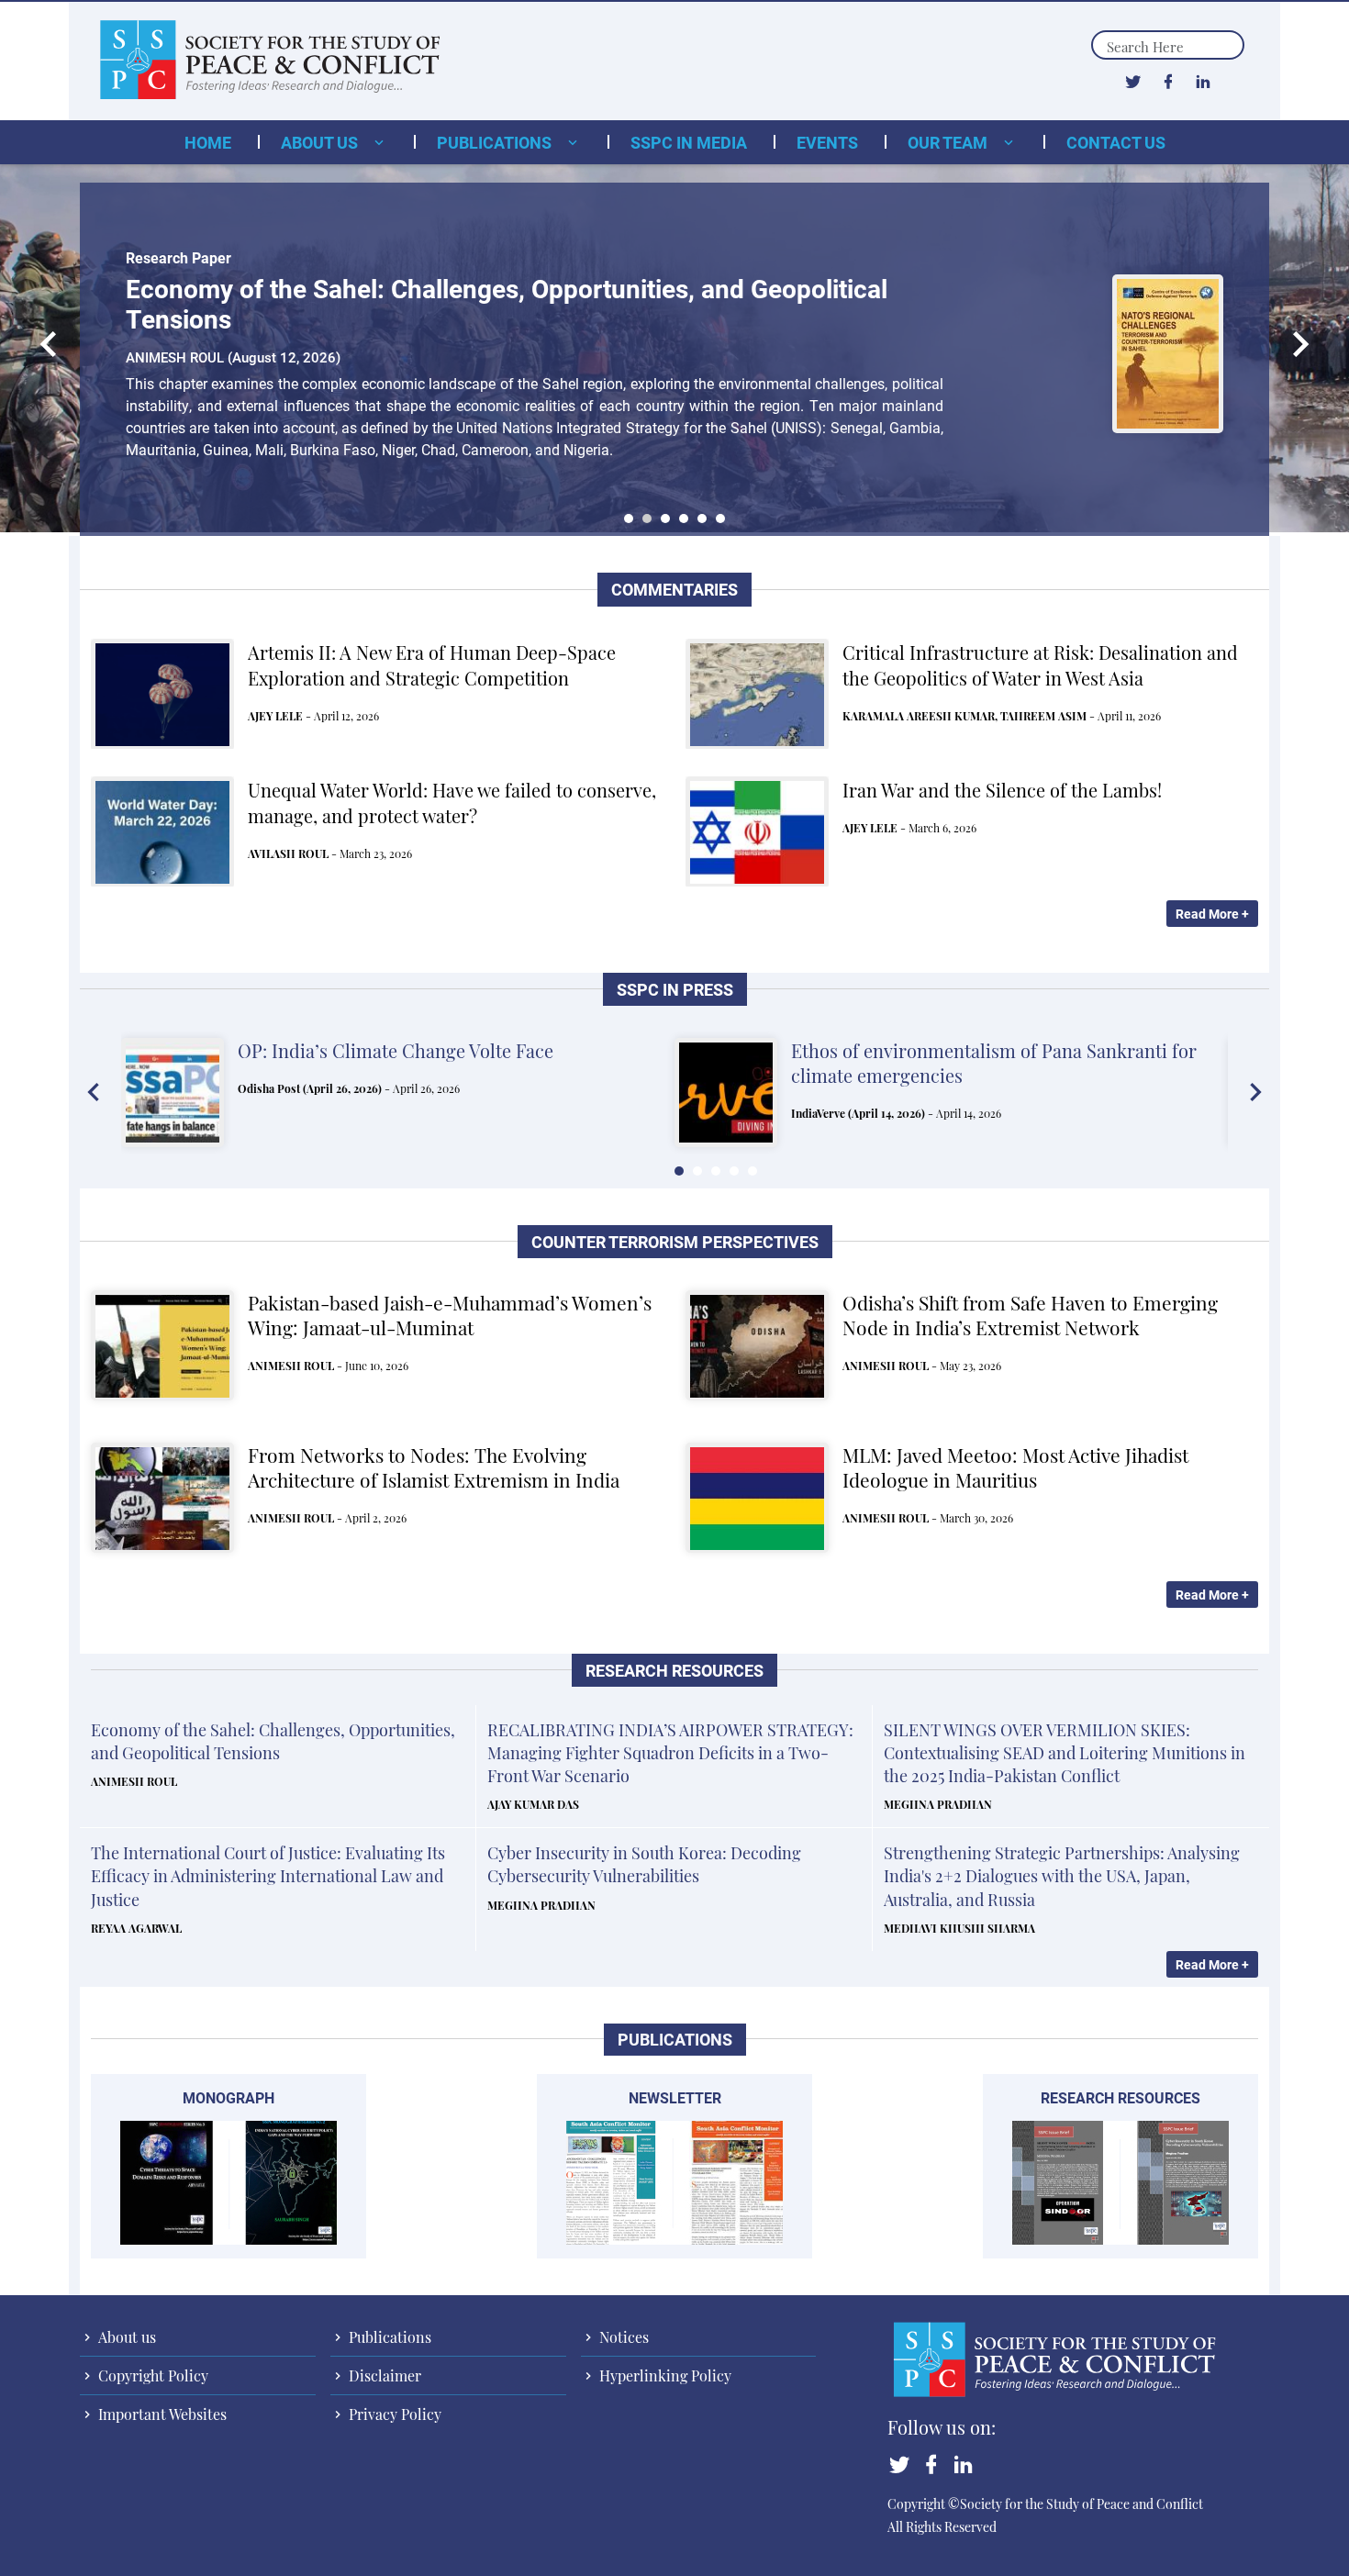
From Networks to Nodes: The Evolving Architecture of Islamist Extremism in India (434, 1467)
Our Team (949, 142)
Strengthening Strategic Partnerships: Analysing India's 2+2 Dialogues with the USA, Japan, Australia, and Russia (1062, 1876)
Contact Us (1116, 142)
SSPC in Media (689, 142)
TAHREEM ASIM (1043, 716)
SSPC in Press (675, 990)
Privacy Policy (393, 2414)
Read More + (1212, 914)
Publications (496, 142)
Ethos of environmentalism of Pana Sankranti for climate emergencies (440, 1063)
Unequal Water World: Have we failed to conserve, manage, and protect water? (452, 803)
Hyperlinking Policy (663, 2375)
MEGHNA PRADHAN (938, 1804)
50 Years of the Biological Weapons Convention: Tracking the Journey (527, 289)
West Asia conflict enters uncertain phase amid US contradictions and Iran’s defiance (998, 1063)
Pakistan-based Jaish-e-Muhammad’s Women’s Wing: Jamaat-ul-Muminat (450, 1315)
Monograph (229, 2097)
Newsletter (675, 2097)
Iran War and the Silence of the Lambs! (1002, 790)
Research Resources (674, 1671)
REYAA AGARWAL (136, 1928)
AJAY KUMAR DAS (533, 1804)
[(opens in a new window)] (1133, 81)
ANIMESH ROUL (291, 1366)
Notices (622, 2337)
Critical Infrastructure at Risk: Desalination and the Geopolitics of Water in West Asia (1040, 665)
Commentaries (674, 590)
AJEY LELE (275, 716)
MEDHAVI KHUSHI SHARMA (959, 1928)
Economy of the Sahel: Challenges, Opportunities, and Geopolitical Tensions (273, 1741)
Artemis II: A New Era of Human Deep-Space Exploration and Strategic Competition (432, 665)
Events (827, 142)
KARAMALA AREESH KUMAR (919, 716)
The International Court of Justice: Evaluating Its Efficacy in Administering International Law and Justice (268, 1876)
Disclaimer (383, 2375)
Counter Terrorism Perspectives (675, 1242)
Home (208, 142)
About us (321, 142)
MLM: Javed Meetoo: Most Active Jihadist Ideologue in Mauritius (1015, 1467)
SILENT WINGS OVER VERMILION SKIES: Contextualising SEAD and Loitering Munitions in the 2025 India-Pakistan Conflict (1065, 1753)
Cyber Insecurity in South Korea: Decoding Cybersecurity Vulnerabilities (644, 1864)
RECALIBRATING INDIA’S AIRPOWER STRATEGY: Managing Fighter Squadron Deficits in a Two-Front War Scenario (670, 1753)
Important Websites (161, 2414)
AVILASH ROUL (288, 853)
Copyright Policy (151, 2375)
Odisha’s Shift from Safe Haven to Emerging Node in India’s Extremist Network (1030, 1315)
